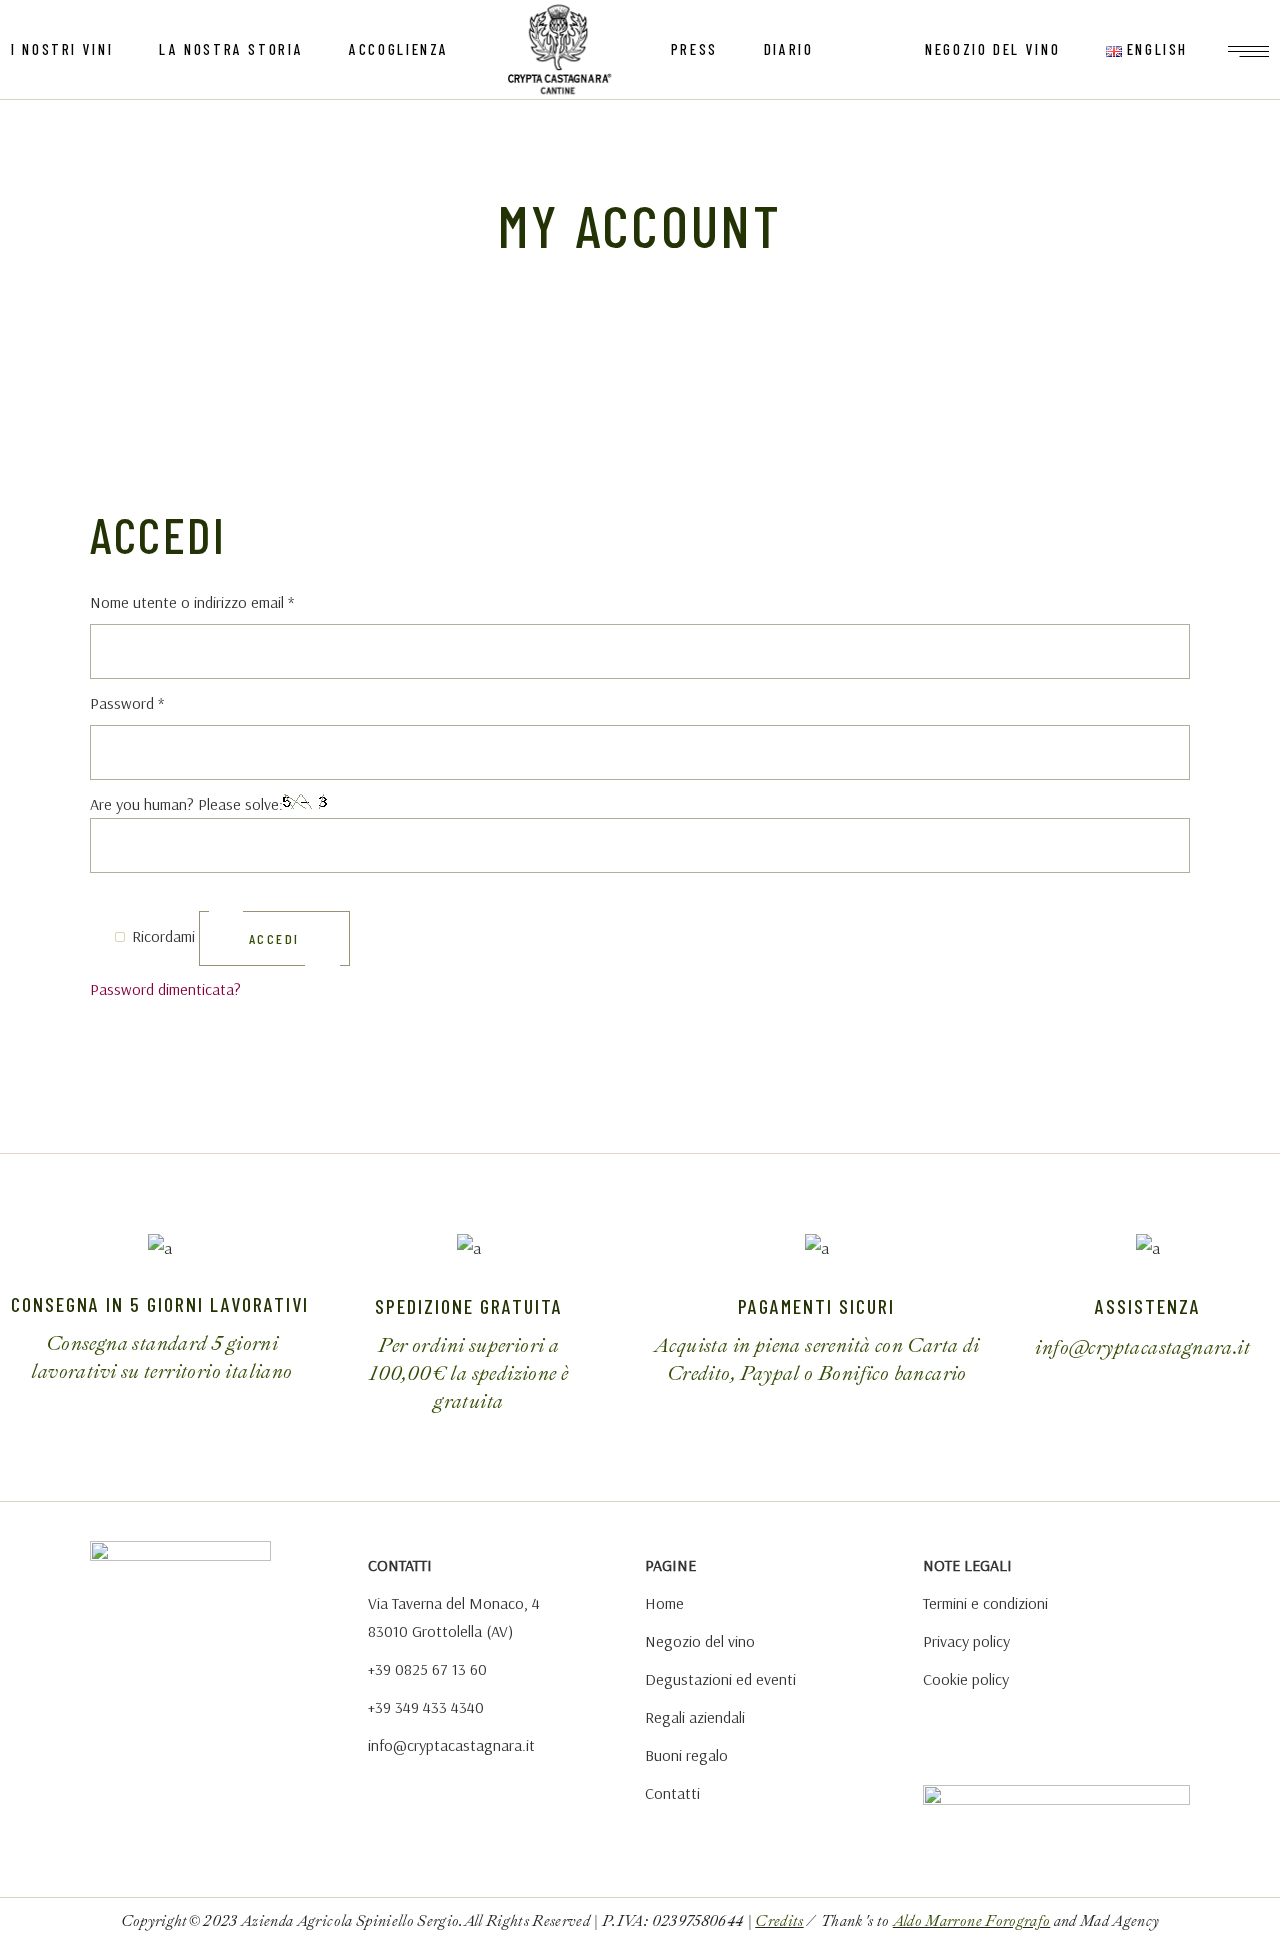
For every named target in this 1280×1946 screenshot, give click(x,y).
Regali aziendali (695, 1717)
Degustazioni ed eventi (720, 1679)
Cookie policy (966, 1679)
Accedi (274, 938)
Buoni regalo (686, 1755)
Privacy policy (966, 1641)
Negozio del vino (700, 1641)
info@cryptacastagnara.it (451, 1745)
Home (664, 1603)
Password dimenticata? (165, 989)
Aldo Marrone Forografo (971, 1921)
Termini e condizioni (985, 1603)
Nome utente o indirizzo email (221, 600)
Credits (779, 1921)
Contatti (672, 1793)
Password (156, 701)
